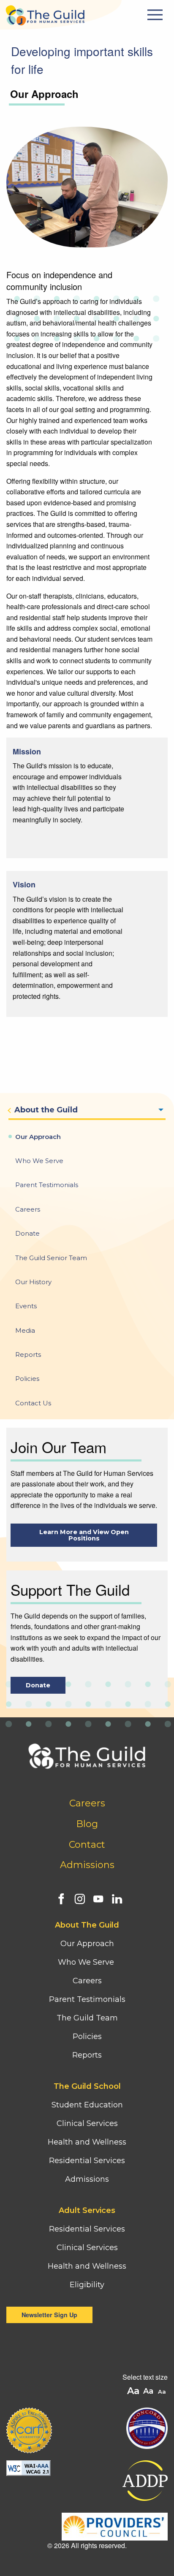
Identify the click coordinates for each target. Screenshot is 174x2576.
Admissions (87, 1865)
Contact (87, 1845)
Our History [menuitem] (33, 1282)
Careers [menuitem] (28, 1209)
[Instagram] (78, 1897)
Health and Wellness (87, 2142)
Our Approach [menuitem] (38, 1137)
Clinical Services (87, 2123)
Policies (87, 2036)
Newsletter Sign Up (49, 2315)
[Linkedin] (115, 1897)
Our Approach (87, 1944)
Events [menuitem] (26, 1306)
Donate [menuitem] (27, 1233)
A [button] (163, 2392)
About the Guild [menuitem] (46, 1110)
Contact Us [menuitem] (33, 1403)
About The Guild (87, 1925)
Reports (87, 2055)
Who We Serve (87, 1962)
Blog (87, 1824)
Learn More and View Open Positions (84, 1535)
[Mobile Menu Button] (156, 15)
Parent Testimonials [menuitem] (47, 1185)
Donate (38, 1685)
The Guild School (87, 2086)
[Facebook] (59, 1897)
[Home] (45, 13)
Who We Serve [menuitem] (39, 1161)
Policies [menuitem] (27, 1379)
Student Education (87, 2105)
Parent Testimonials (87, 1999)
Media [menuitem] (25, 1330)
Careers (87, 1803)
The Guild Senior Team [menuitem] (51, 1258)
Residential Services (87, 2161)
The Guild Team (87, 2018)
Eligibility (87, 2285)
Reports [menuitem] (28, 1354)
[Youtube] (96, 1897)
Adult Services (87, 2210)
